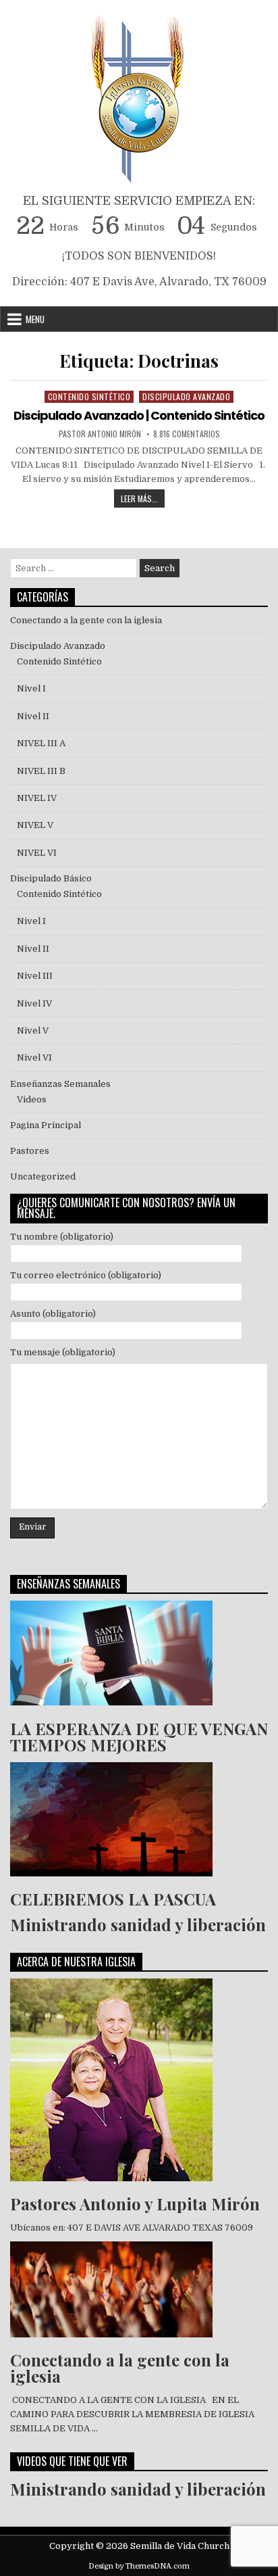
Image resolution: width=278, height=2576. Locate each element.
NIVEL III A (41, 743)
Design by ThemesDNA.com (139, 2566)
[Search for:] (75, 568)
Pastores (30, 1151)
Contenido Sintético (89, 396)
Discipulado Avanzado (186, 396)
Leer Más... (143, 497)
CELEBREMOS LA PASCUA (113, 1899)
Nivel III (35, 976)
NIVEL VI (37, 853)
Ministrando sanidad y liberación (138, 1924)
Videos (32, 1099)
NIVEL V (37, 825)
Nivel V (33, 1030)
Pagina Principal (46, 1125)
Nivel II (33, 716)
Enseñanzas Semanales (60, 1084)
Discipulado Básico (51, 878)
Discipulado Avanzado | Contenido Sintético (139, 415)
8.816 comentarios (187, 434)
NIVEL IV (37, 798)
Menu (35, 319)
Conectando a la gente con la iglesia (86, 620)
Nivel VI (34, 1058)
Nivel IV (34, 1003)
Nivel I (31, 688)
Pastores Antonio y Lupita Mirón (135, 2204)
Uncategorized (43, 1176)
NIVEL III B (41, 771)
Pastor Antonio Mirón (100, 434)
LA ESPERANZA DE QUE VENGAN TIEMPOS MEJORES (139, 1736)
